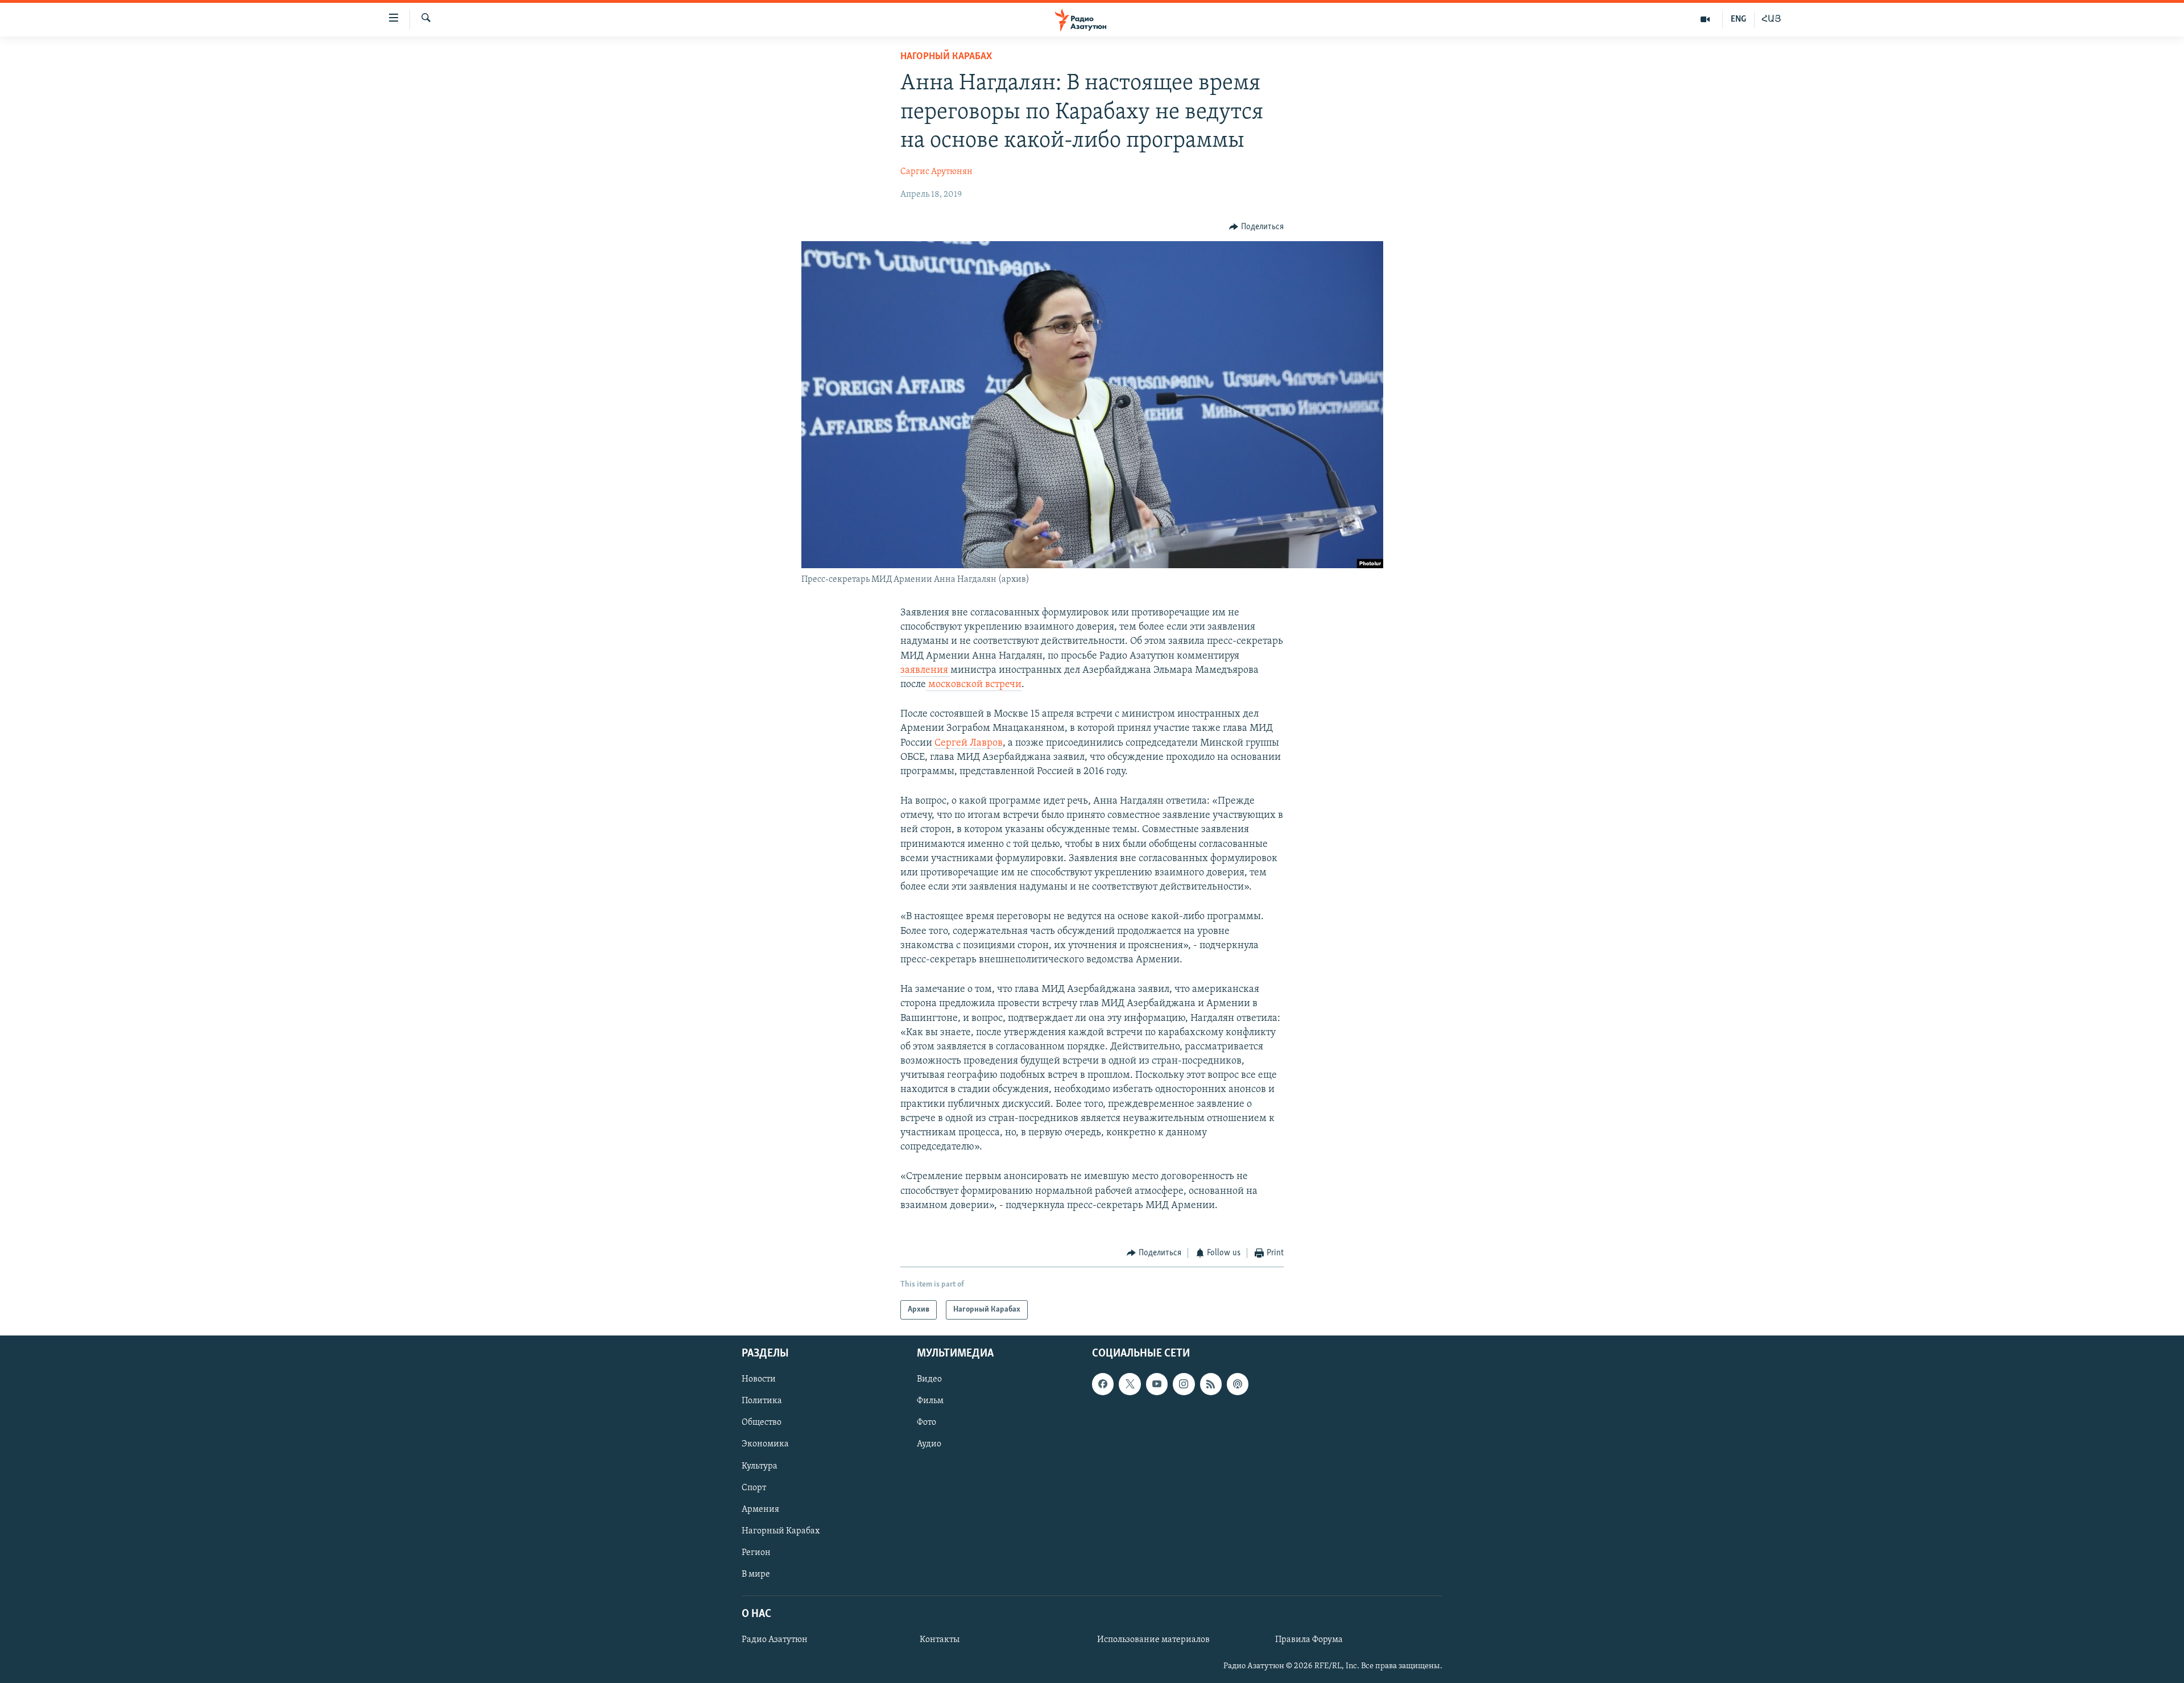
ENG (1738, 19)
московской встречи (974, 685)
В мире (756, 1574)
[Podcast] (1238, 1384)
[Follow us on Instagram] (1184, 1384)
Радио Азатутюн (775, 1640)
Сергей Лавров (969, 743)
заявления (925, 671)
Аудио (929, 1445)
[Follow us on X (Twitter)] (1130, 1384)
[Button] (1256, 227)
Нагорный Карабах (946, 57)
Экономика (765, 1445)
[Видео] (1705, 19)
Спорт (754, 1488)
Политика (762, 1401)
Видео (929, 1380)
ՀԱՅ (1771, 19)
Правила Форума (1309, 1640)
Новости (759, 1380)
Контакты (940, 1640)
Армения (760, 1510)
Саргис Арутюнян (936, 172)
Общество (762, 1423)
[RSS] (1211, 1384)
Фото (926, 1423)
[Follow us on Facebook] (1103, 1384)
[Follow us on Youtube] (1157, 1384)
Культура (760, 1466)
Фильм (930, 1401)
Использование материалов (1153, 1640)
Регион (756, 1553)
